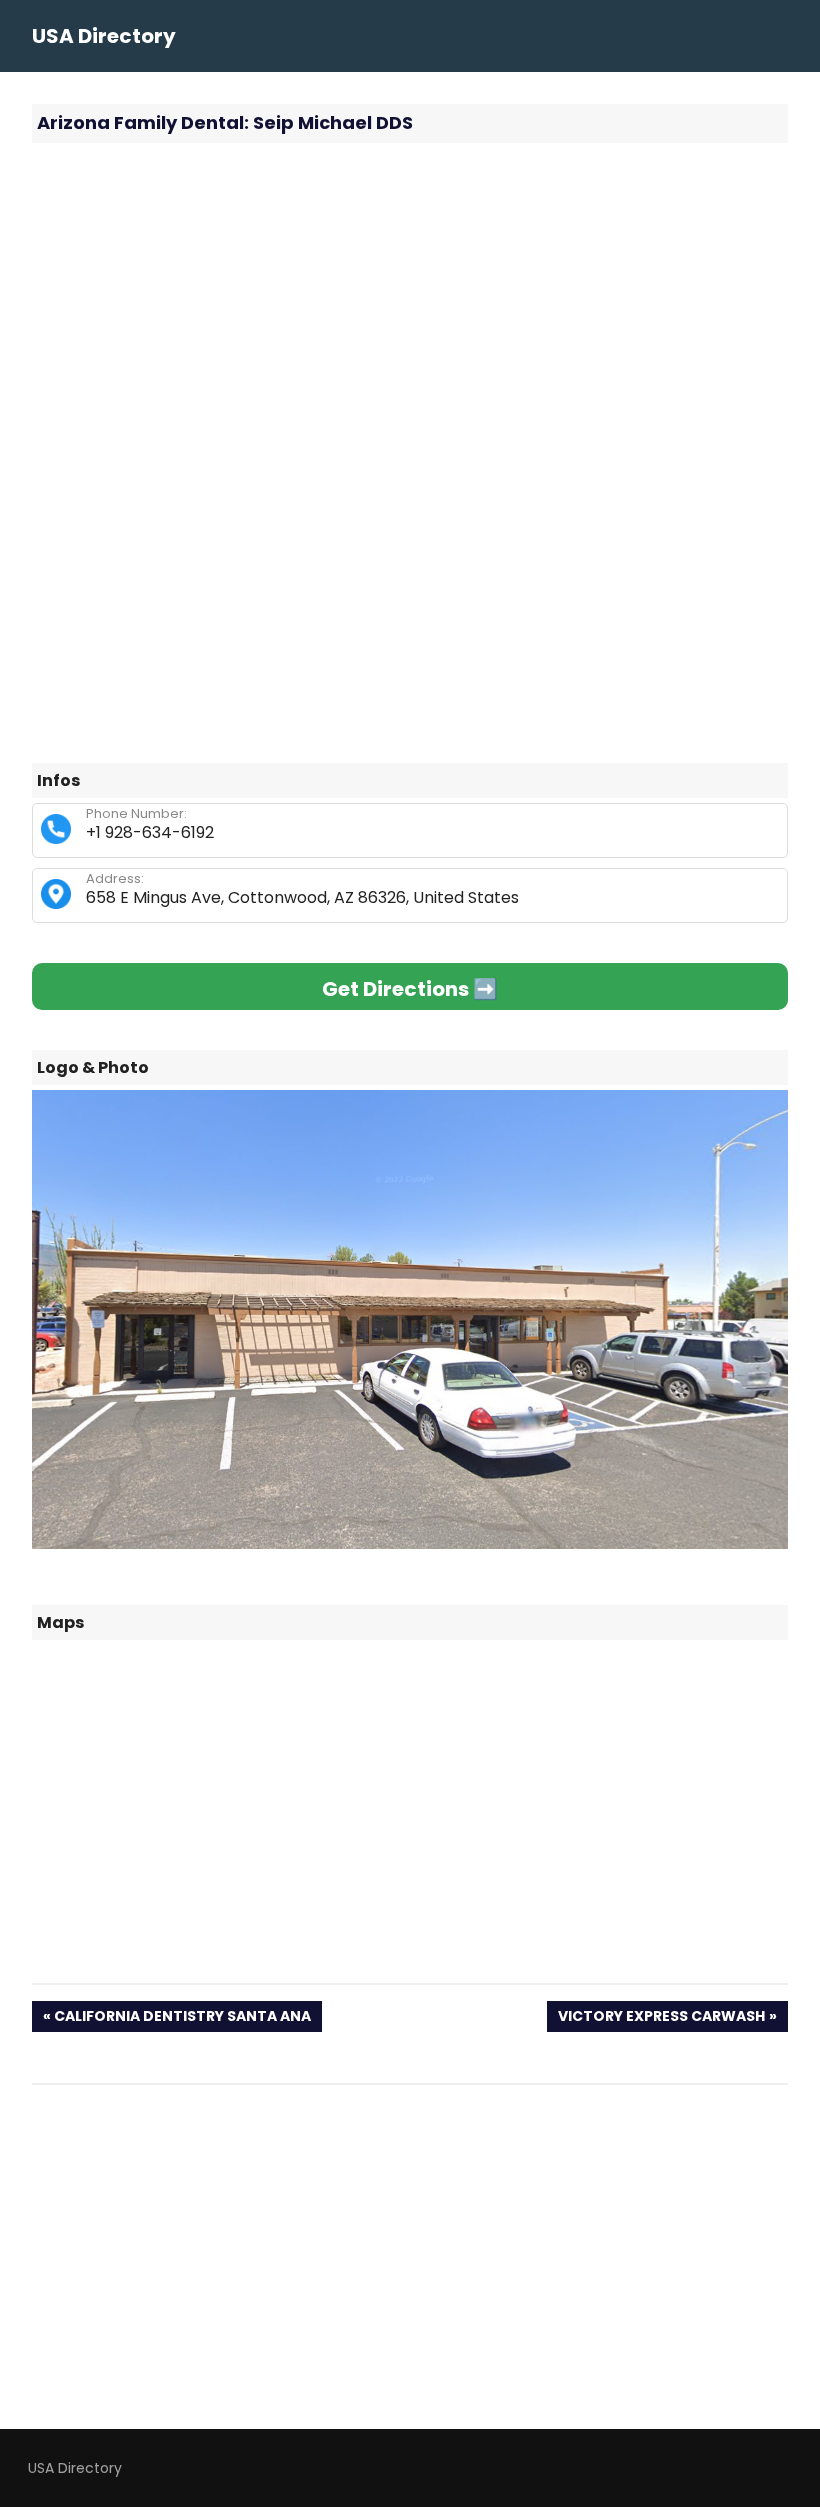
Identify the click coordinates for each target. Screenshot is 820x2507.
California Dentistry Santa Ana (182, 2018)
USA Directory (104, 36)
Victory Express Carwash (661, 2018)
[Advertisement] (410, 303)
